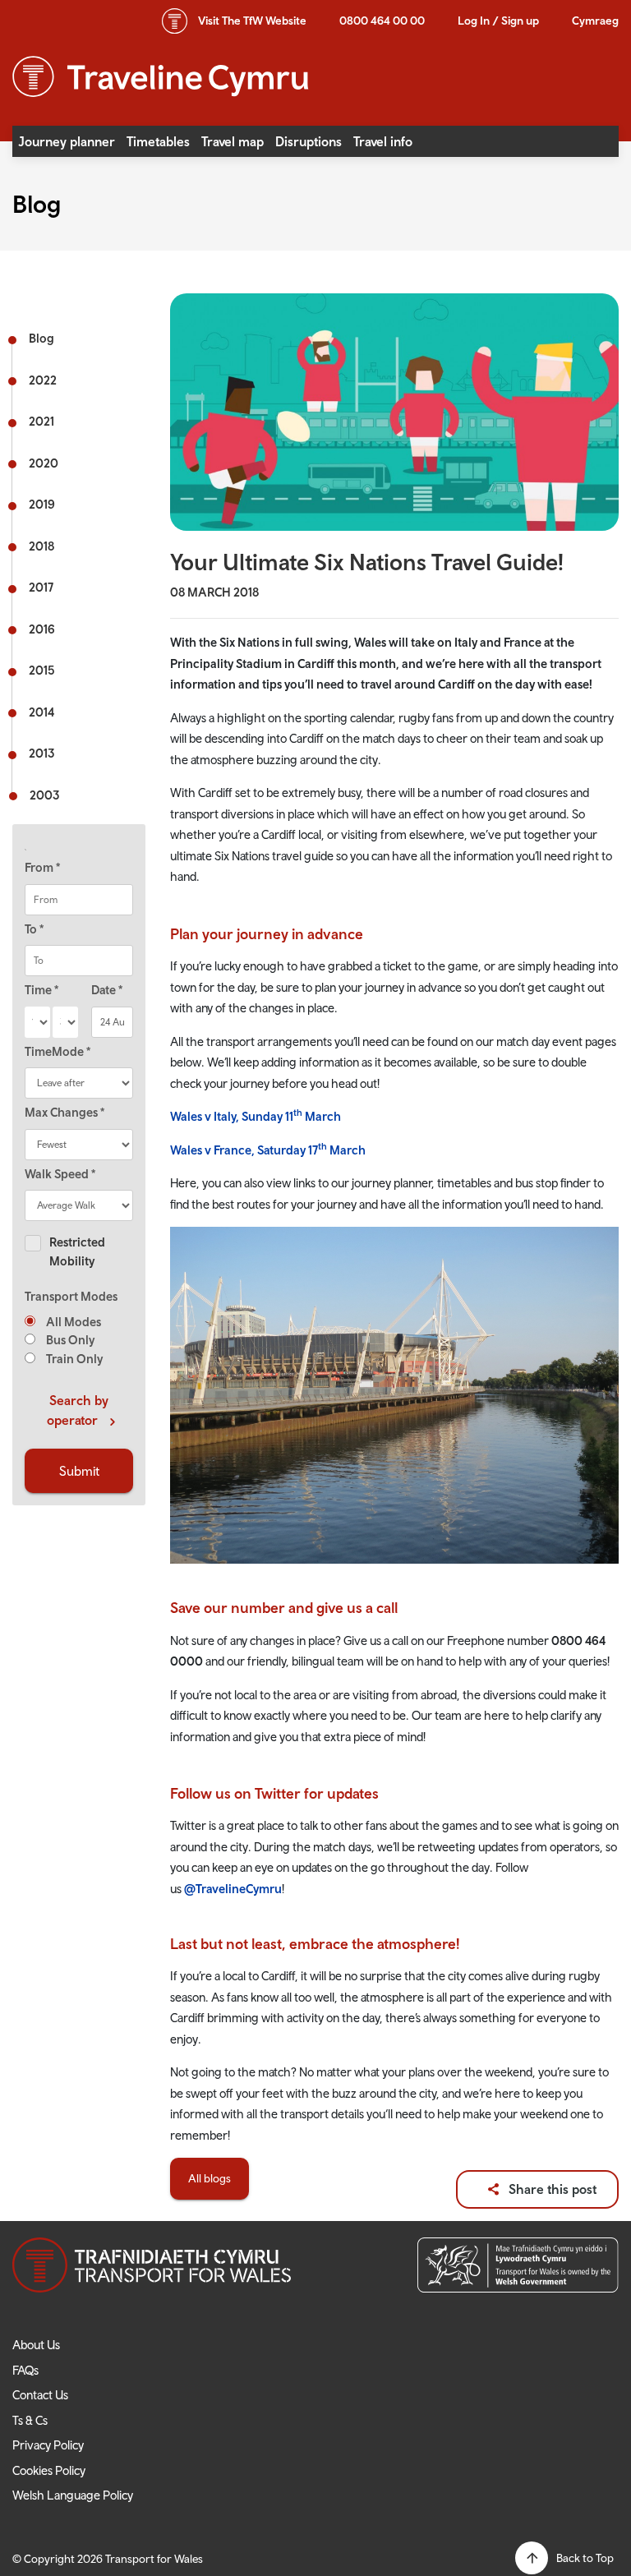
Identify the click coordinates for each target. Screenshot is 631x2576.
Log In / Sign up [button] (498, 21)
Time (41, 990)
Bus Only (69, 1340)
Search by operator (78, 1410)
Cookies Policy (49, 2470)
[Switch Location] (79, 850)
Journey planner (67, 141)
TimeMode (58, 1051)
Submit (79, 1471)
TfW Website (252, 21)
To (34, 929)
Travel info (383, 141)
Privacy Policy (48, 2445)
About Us (36, 2345)
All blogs (210, 2178)
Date (107, 990)
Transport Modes (71, 1296)
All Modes (72, 1322)
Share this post (553, 2189)
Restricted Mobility (77, 1251)
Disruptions (309, 141)
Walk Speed (60, 1174)
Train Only (73, 1359)
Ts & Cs (30, 2420)
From (42, 867)
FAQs (25, 2370)
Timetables (158, 141)
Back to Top (585, 2558)
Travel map (233, 141)
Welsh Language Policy (73, 2495)
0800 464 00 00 (382, 21)
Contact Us (40, 2395)
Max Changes (64, 1112)
